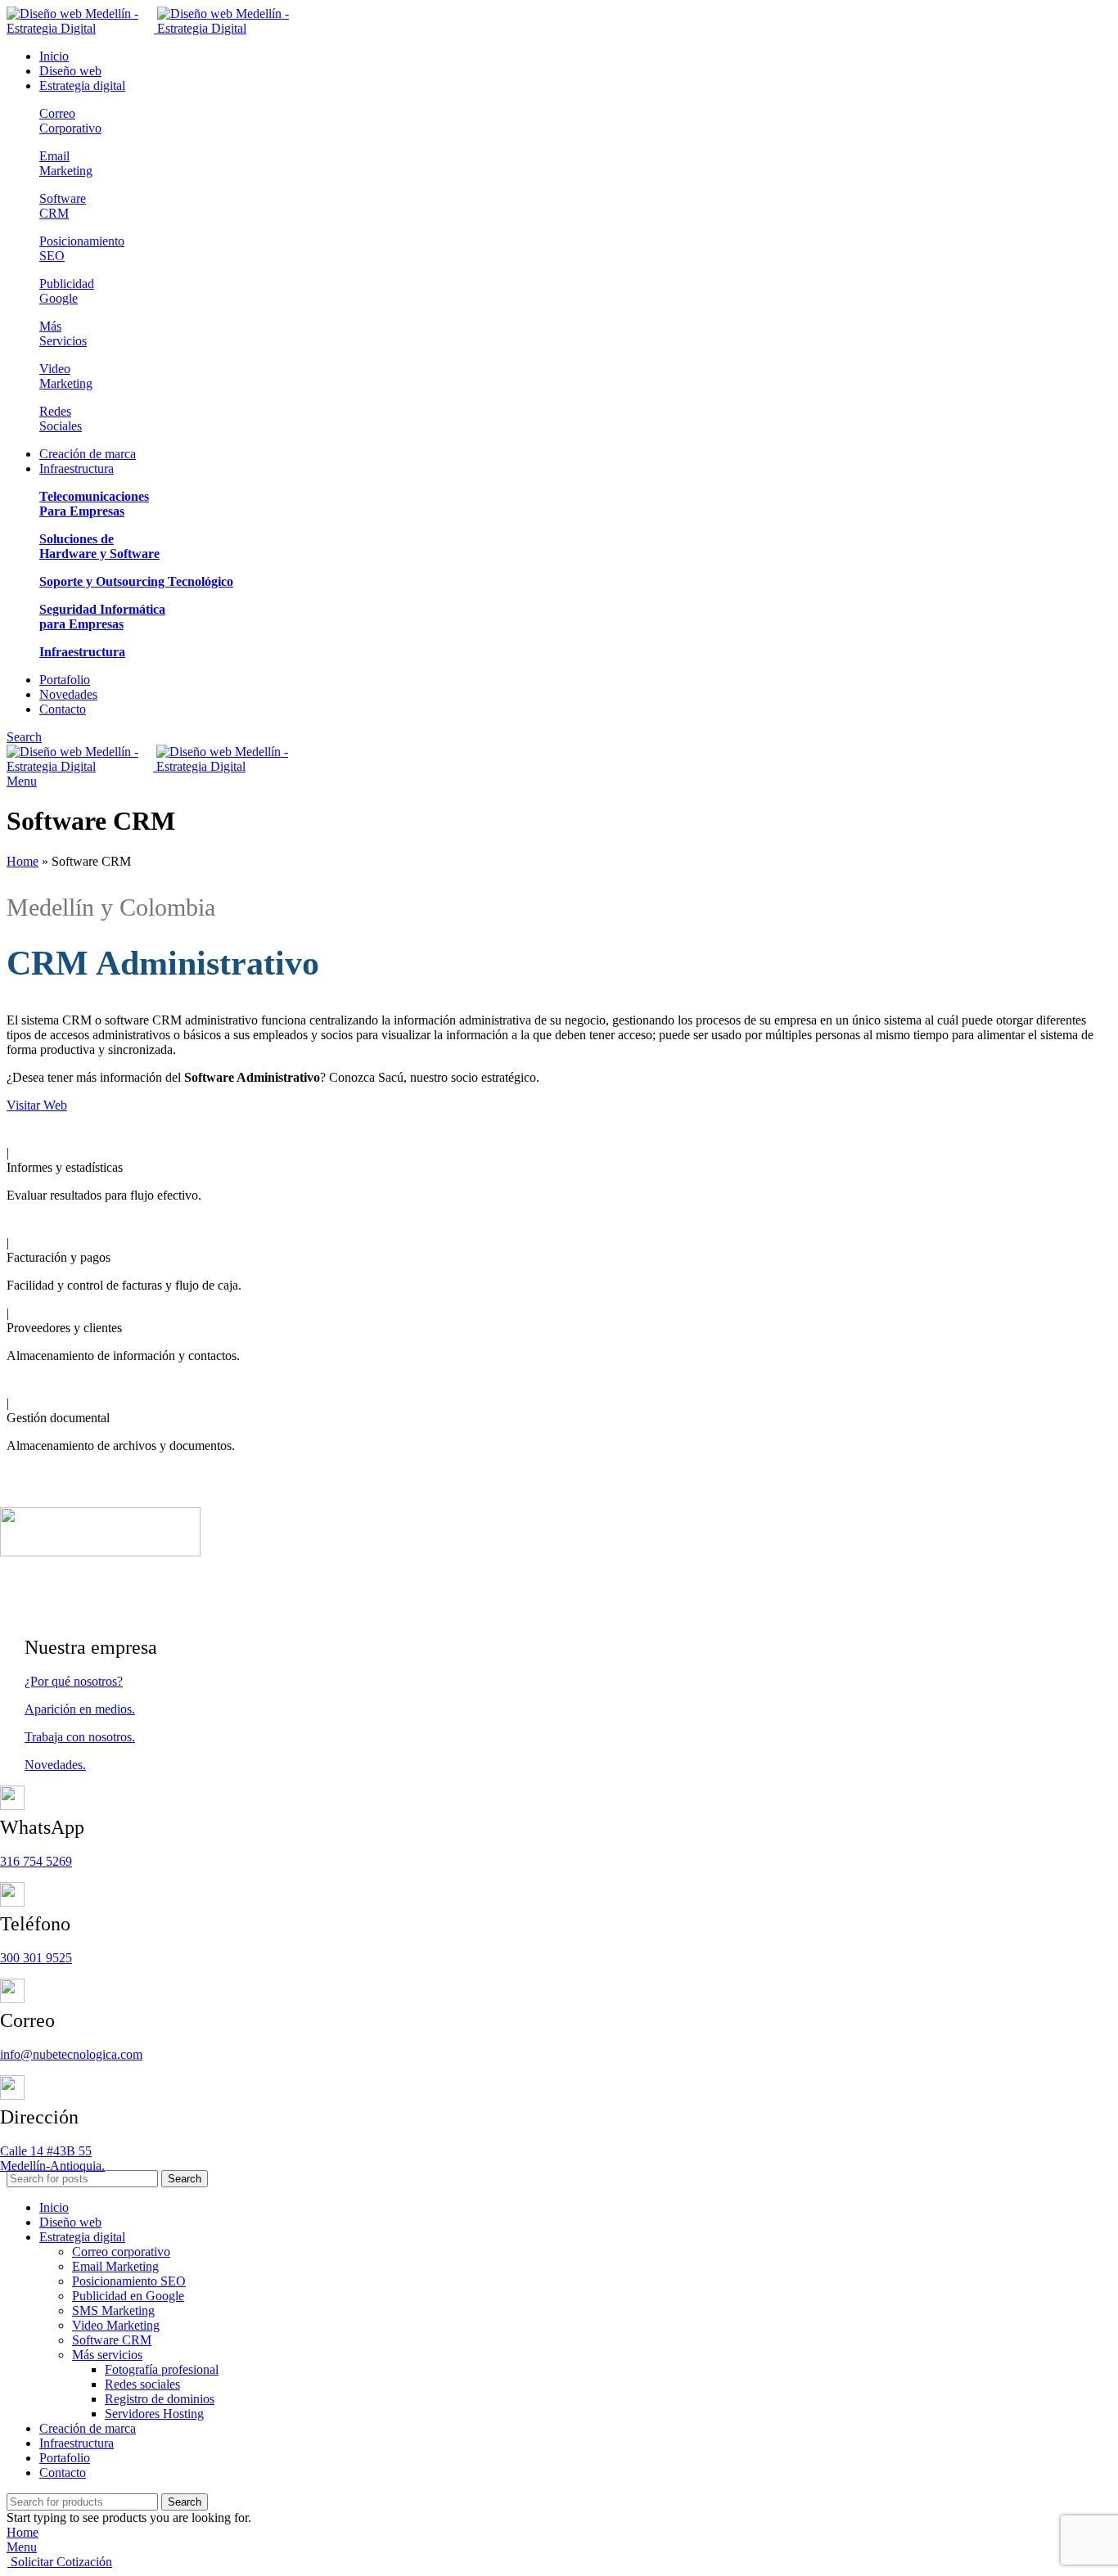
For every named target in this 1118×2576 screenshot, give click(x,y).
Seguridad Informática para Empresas (102, 617)
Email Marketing (66, 163)
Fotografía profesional (162, 2369)
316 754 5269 (36, 1861)
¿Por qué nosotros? (74, 1681)
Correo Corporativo (70, 121)
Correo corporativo (121, 2252)
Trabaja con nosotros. (80, 1737)
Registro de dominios (160, 2399)
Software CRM (63, 206)
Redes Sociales (61, 419)
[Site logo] (82, 28)
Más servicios (107, 2355)
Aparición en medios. (80, 1709)
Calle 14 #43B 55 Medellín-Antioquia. (52, 2158)
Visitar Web (37, 1105)
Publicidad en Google (128, 2296)
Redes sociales (142, 2384)
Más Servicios (63, 333)
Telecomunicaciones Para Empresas (94, 504)
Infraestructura (82, 652)
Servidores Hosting (154, 2414)
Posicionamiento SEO (129, 2281)
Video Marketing (66, 376)
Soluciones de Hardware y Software (99, 546)
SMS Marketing (113, 2310)
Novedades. (55, 1765)
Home (23, 861)
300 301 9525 (36, 1958)
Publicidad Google (67, 291)
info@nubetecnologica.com (71, 2054)
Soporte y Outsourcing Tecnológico (136, 581)
